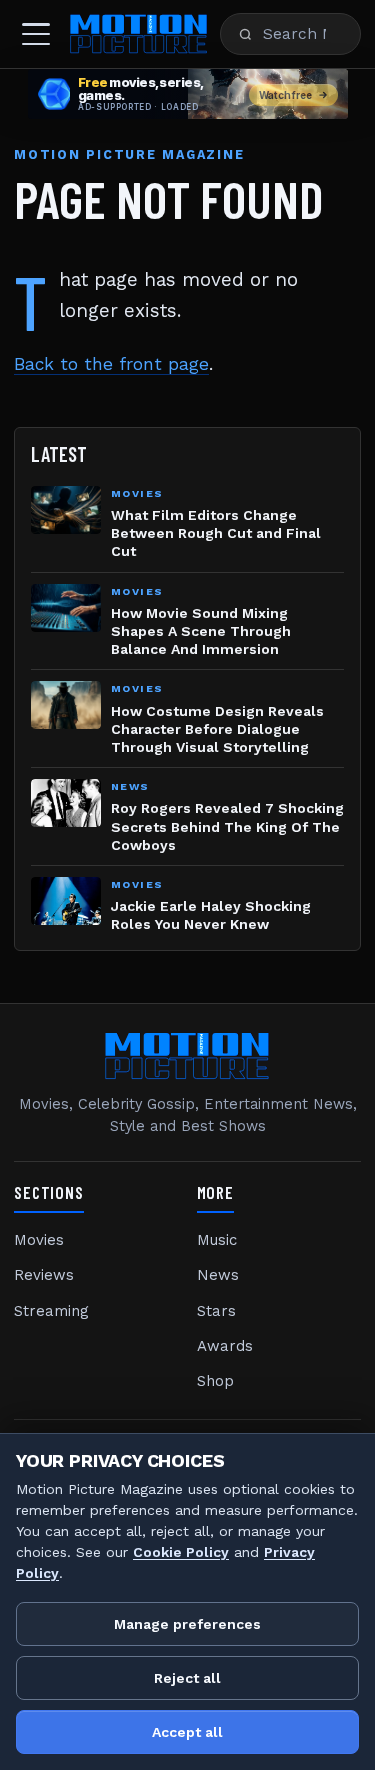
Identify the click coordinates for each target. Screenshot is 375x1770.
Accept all (187, 1732)
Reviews (44, 1275)
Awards (225, 1346)
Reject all (187, 1678)
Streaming (51, 1311)
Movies (39, 1240)
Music (217, 1240)
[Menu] (36, 34)
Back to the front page (111, 364)
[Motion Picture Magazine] (139, 34)
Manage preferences (187, 1624)
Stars (216, 1311)
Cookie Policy (181, 1552)
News (218, 1275)
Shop (215, 1381)
